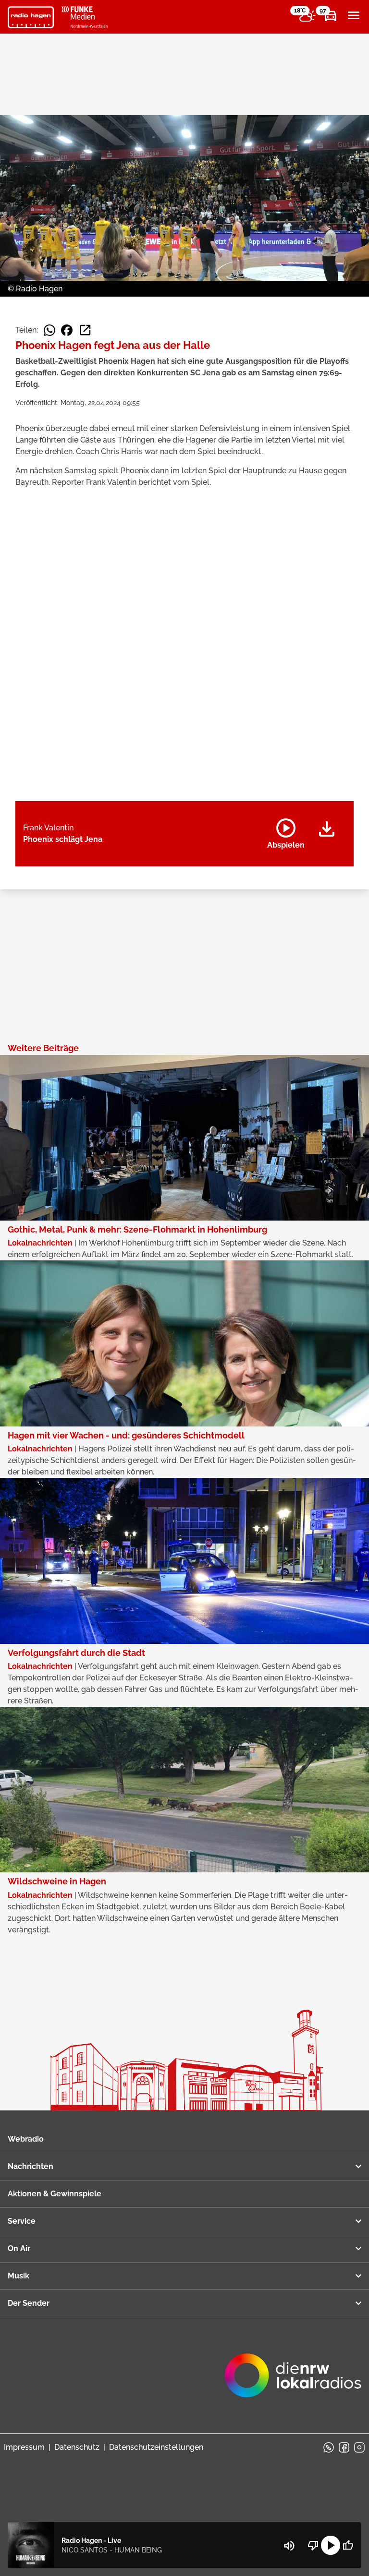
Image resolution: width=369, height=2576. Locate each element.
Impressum (24, 2447)
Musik (18, 2276)
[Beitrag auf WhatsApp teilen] (49, 330)
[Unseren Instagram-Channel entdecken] (359, 2447)
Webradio (26, 2139)
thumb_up (348, 2545)
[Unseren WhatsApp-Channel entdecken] (329, 2447)
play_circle (331, 2545)
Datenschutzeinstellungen (156, 2447)
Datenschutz (77, 2447)
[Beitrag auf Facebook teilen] (67, 330)
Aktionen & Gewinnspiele (55, 2194)
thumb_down (313, 2545)
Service (22, 2221)
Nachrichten (31, 2166)
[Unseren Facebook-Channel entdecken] (344, 2447)
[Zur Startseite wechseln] (31, 17)
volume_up (289, 2546)
